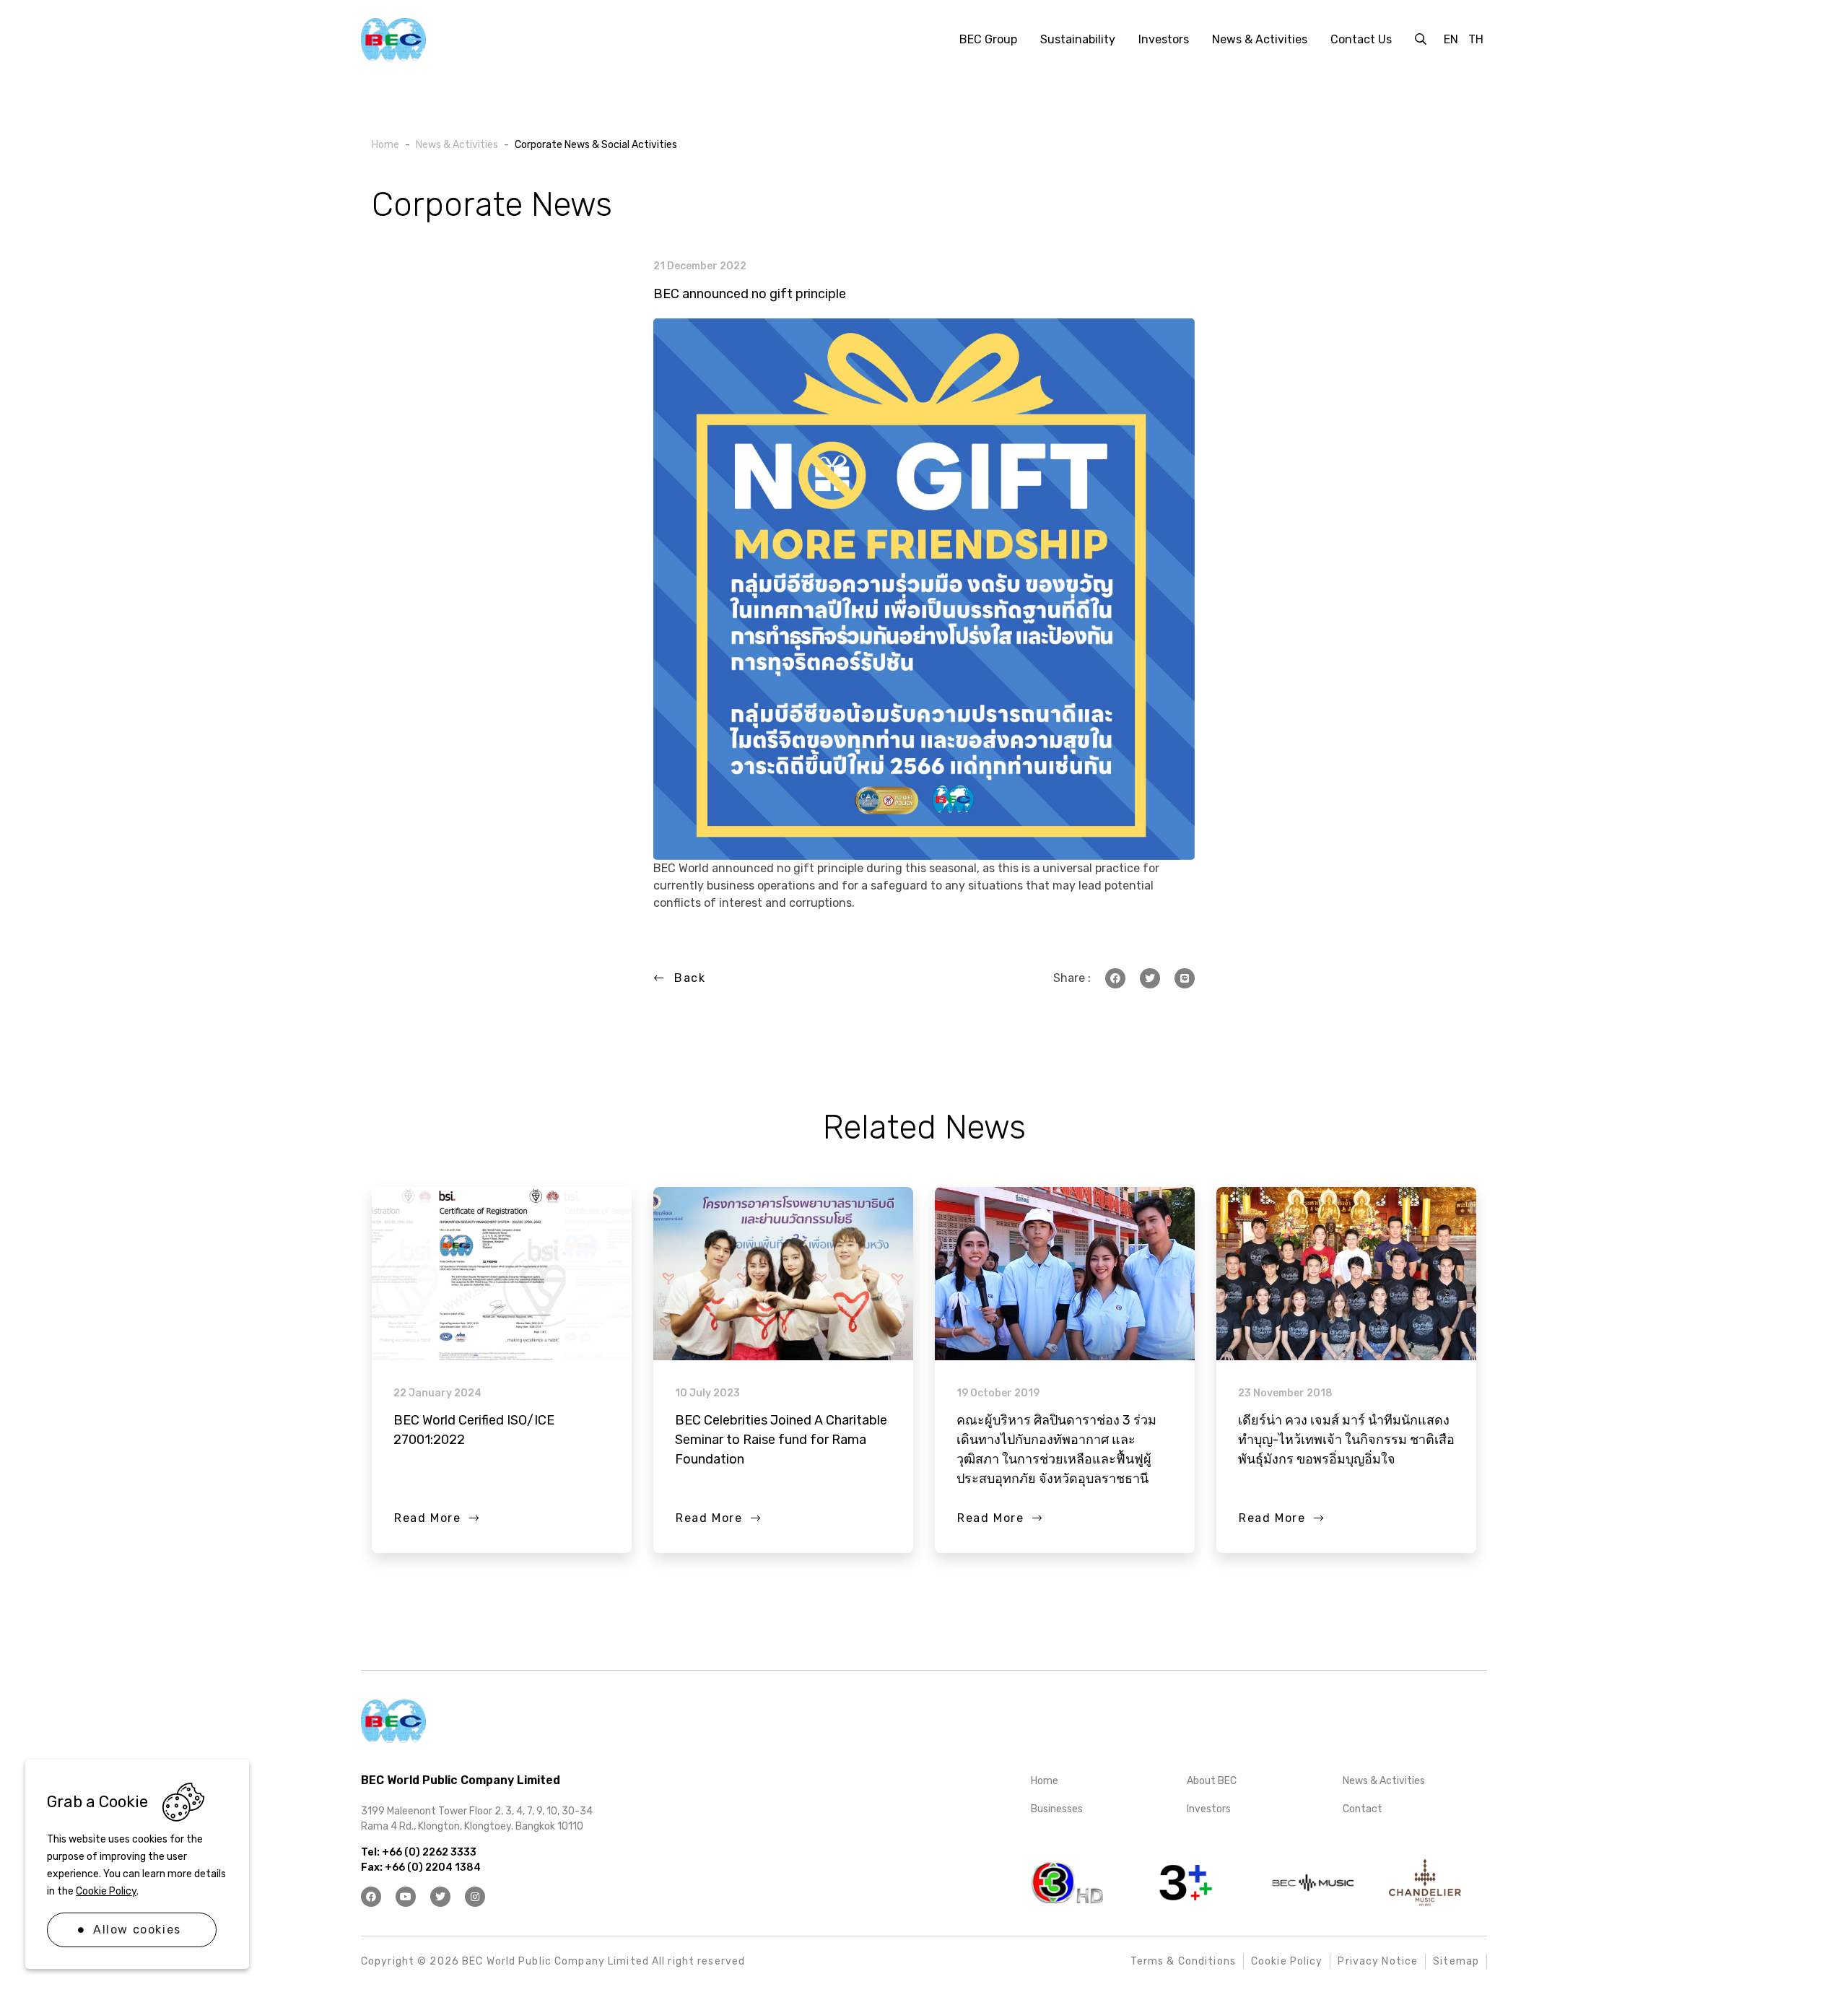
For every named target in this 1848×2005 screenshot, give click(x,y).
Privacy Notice (1378, 1961)
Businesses (1057, 1809)
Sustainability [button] (1078, 39)
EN (1451, 39)
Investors (1209, 1809)
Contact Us (1361, 39)
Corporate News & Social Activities (596, 145)
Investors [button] (1164, 39)
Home (385, 145)
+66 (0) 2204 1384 (432, 1867)
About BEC (1212, 1781)
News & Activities (457, 145)
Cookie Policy (106, 1891)
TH (1476, 39)
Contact (1363, 1809)
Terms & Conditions (1183, 1961)
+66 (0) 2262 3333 (428, 1852)
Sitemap (1456, 1961)
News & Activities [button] (1260, 39)
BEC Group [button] (988, 39)
